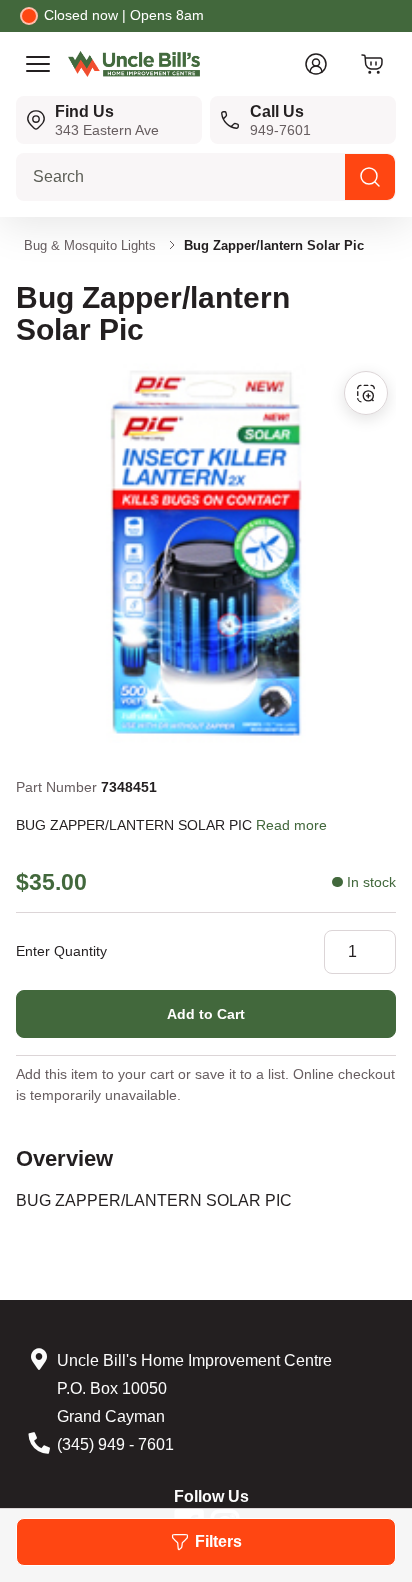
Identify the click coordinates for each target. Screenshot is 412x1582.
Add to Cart (206, 1014)
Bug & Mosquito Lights (90, 245)
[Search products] (370, 177)
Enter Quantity (61, 951)
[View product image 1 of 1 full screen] (366, 393)
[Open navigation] (38, 64)
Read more (291, 825)
